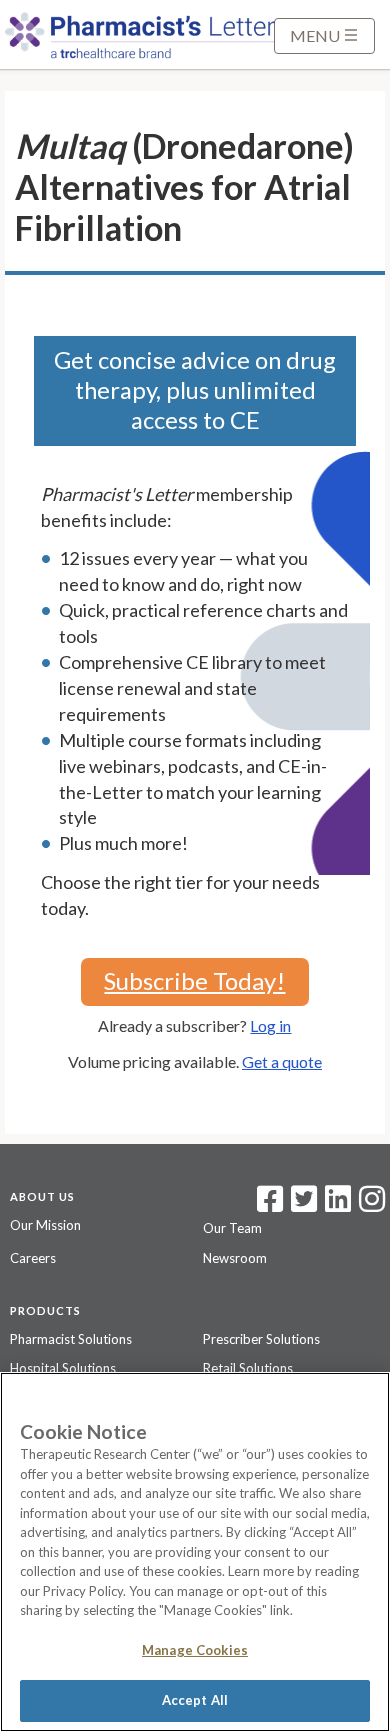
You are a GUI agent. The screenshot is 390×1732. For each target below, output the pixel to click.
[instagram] (372, 1205)
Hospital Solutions (63, 1368)
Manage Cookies (195, 1650)
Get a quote (282, 1061)
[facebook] (270, 1205)
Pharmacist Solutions (71, 1339)
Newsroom (235, 1258)
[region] (195, 1552)
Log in (270, 1025)
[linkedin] (338, 1205)
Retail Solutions (248, 1368)
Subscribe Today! (194, 980)
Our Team (232, 1228)
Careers (33, 1258)
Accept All (195, 1700)
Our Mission (45, 1225)
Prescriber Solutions (261, 1339)
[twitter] (301, 1205)
